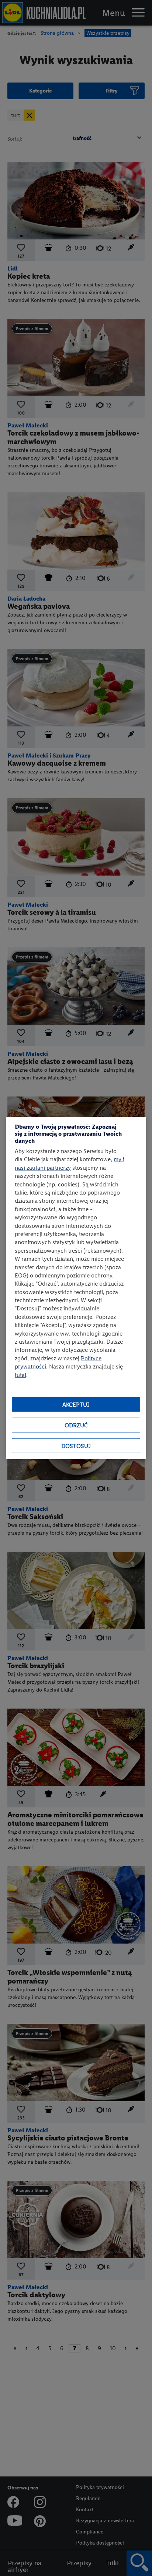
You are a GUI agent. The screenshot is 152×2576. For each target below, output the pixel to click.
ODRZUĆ (76, 1425)
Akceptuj (76, 1404)
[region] (76, 1288)
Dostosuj (76, 1446)
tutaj (20, 1375)
